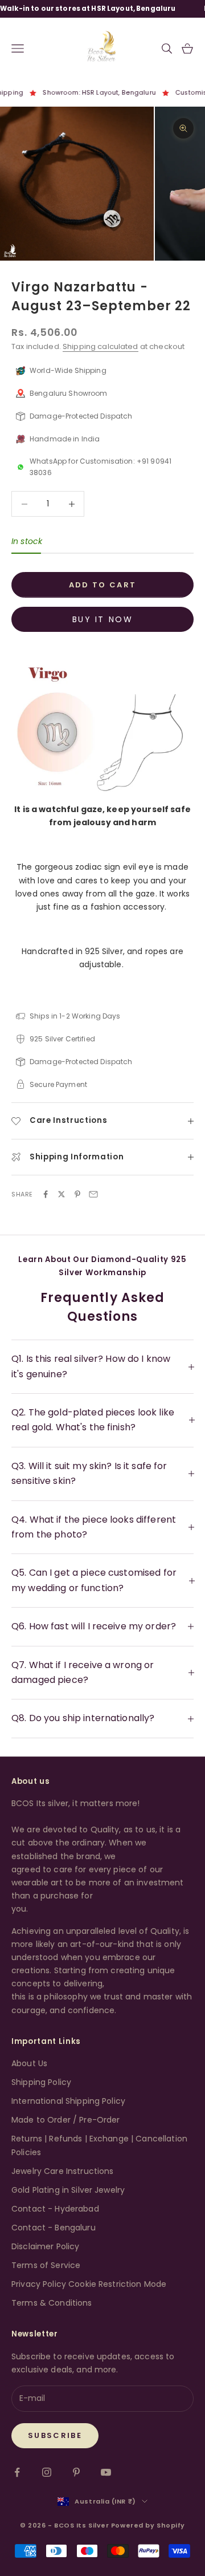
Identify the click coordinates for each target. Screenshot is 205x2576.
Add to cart (103, 585)
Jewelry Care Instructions (63, 2171)
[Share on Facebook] (46, 1194)
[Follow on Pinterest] (76, 2472)
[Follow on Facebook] (17, 2472)
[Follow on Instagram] (47, 2472)
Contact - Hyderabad (55, 2209)
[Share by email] (93, 1194)
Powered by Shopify (148, 2525)
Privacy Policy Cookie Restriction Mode (89, 2284)
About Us (29, 2063)
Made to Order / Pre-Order (66, 2120)
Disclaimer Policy (45, 2246)
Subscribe (55, 2435)
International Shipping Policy (68, 2101)
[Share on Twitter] (61, 1194)
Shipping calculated (101, 346)
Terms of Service (46, 2265)
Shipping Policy (41, 2082)
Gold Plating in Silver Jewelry (68, 2190)
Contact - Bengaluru (54, 2228)
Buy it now (102, 619)
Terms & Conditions (52, 2303)
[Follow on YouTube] (106, 2472)
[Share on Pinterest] (77, 1194)
